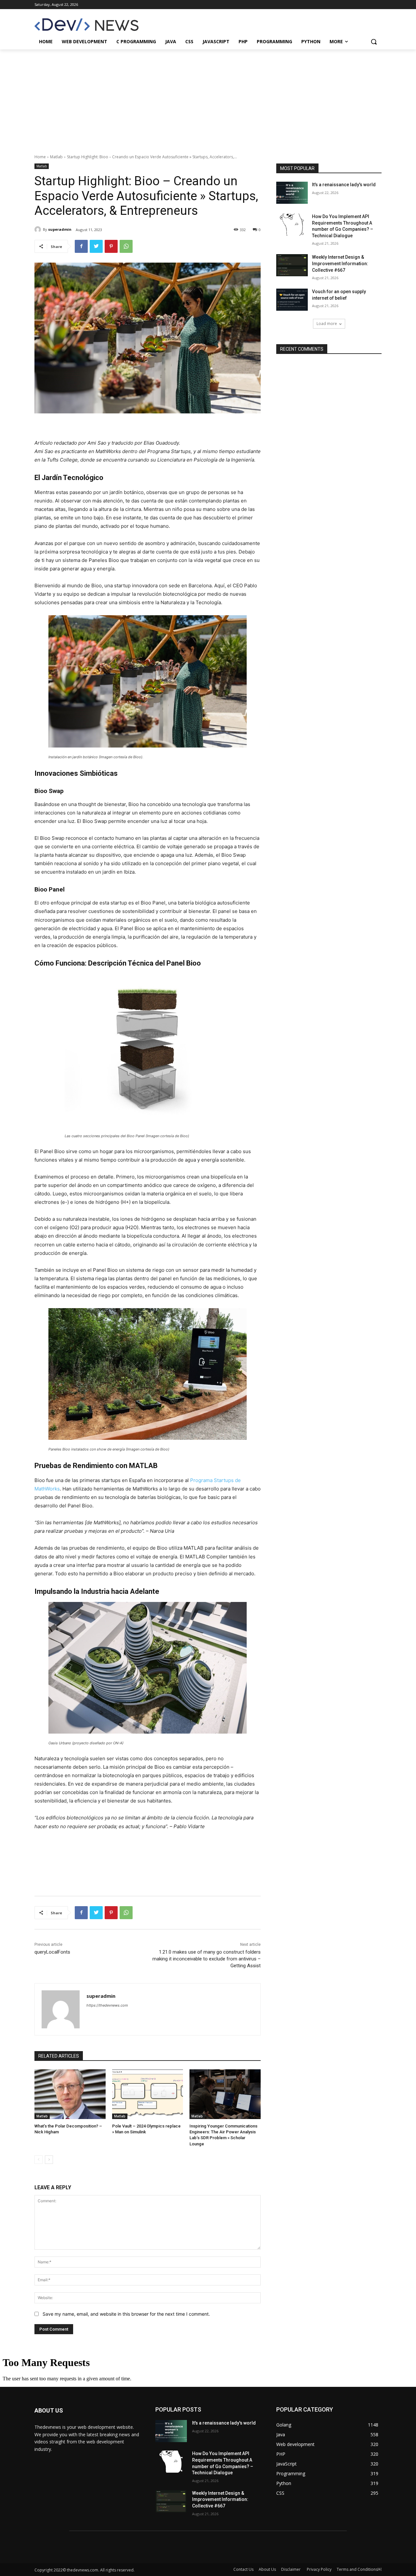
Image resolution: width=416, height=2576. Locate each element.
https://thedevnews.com (107, 2005)
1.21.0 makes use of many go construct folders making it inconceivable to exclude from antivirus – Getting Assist (207, 1959)
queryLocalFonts (52, 1952)
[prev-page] (39, 2160)
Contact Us (243, 2569)
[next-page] (49, 2160)
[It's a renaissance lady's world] (292, 193)
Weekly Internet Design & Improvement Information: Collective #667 (340, 263)
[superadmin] (39, 229)
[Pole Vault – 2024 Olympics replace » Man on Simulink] (148, 2094)
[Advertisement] (208, 98)
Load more (327, 324)
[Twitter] (96, 246)
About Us (267, 2569)
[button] (374, 42)
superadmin (60, 229)
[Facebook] (81, 246)
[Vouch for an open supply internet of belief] (292, 300)
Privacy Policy (319, 2569)
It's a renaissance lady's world (344, 185)
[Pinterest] (111, 246)
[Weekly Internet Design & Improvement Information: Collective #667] (292, 265)
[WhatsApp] (126, 246)
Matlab (56, 157)
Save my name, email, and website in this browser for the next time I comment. (126, 2314)
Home (40, 157)
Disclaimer (291, 2569)
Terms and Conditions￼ (359, 2569)
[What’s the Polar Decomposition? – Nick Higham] (70, 2094)
